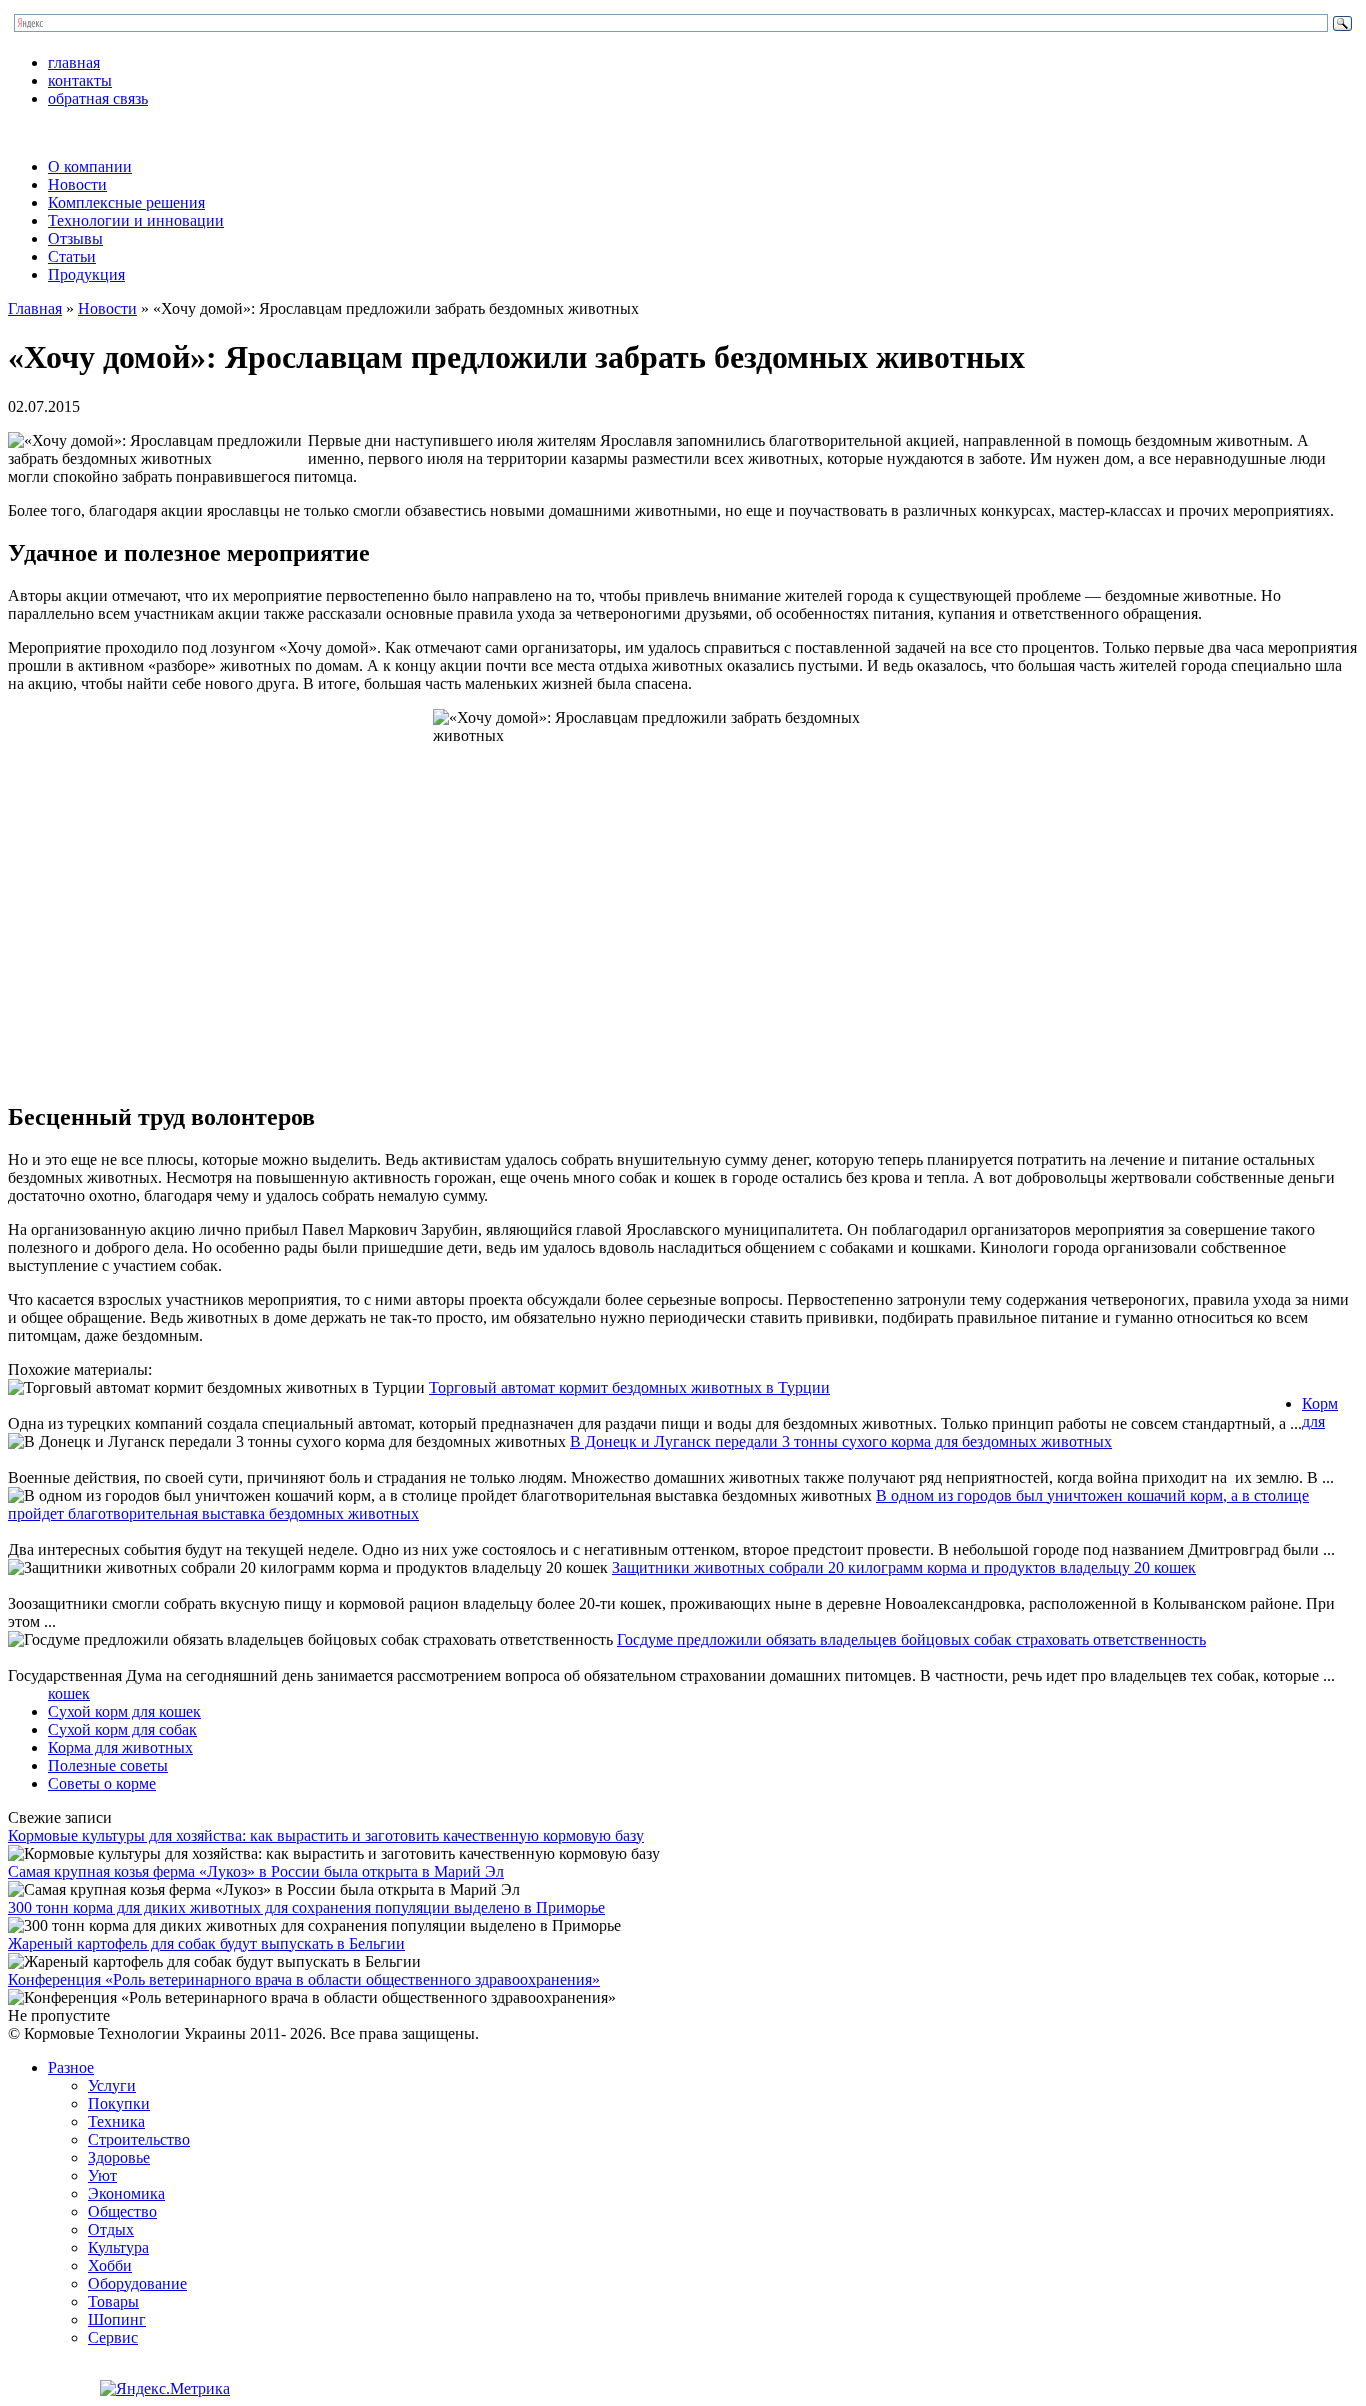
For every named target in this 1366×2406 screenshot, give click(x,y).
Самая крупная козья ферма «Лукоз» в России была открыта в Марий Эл (256, 1871)
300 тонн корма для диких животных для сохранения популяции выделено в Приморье (306, 1907)
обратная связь (98, 98)
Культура (118, 2247)
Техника (116, 2121)
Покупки (119, 2103)
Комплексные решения (126, 202)
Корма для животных (120, 1747)
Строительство (139, 2139)
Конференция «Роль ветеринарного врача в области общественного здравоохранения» (304, 1979)
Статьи (72, 256)
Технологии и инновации (136, 220)
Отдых (111, 2229)
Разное (71, 2067)
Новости (77, 184)
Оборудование (137, 2283)
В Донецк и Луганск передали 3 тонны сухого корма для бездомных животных (841, 1441)
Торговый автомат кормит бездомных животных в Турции (629, 1387)
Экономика (126, 2193)
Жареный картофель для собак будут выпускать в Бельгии (206, 1943)
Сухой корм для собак (122, 1729)
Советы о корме (102, 1783)
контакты (80, 80)
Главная (35, 308)
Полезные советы (108, 1765)
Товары (113, 2301)
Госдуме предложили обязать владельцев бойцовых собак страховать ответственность (911, 1639)
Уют (102, 2175)
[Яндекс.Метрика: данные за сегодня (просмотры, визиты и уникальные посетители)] (165, 2389)
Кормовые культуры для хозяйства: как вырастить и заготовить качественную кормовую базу (326, 1835)
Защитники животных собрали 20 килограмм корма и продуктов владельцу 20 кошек (904, 1567)
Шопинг (117, 2319)
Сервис (113, 2337)
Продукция (86, 274)
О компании (90, 166)
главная (74, 62)
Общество (122, 2211)
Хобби (110, 2265)
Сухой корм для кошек (124, 1711)
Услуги (112, 2085)
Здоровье (119, 2157)
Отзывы (75, 238)
